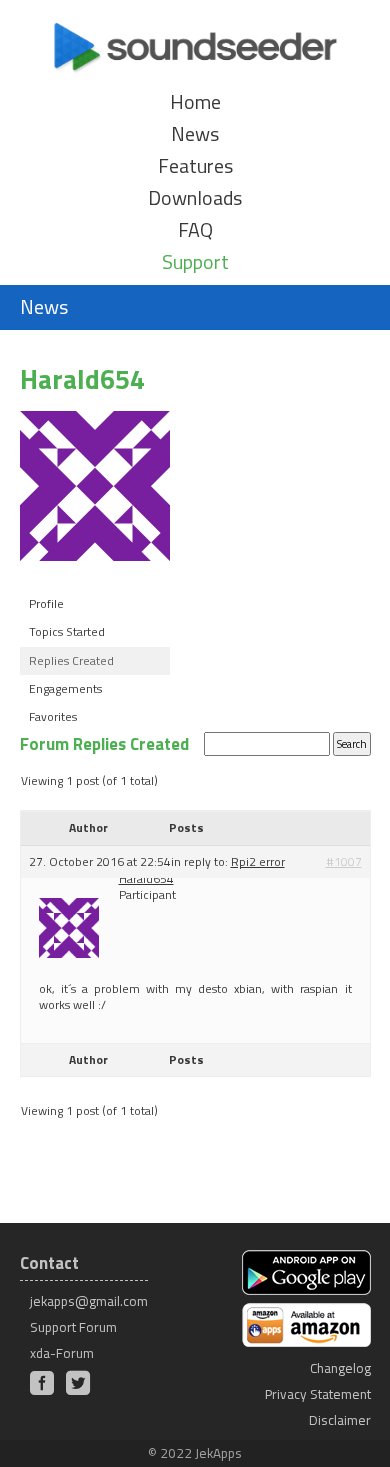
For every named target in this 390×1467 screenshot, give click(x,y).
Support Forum (73, 1327)
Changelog (340, 1368)
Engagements (65, 688)
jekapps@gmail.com (89, 1301)
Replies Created (71, 660)
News (195, 134)
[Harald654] (95, 576)
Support (195, 262)
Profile (46, 603)
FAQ (195, 230)
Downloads (195, 198)
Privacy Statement (318, 1394)
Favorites (53, 716)
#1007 (344, 862)
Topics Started (67, 631)
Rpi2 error (258, 861)
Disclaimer (340, 1420)
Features (195, 166)
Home (195, 102)
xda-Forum (62, 1353)
